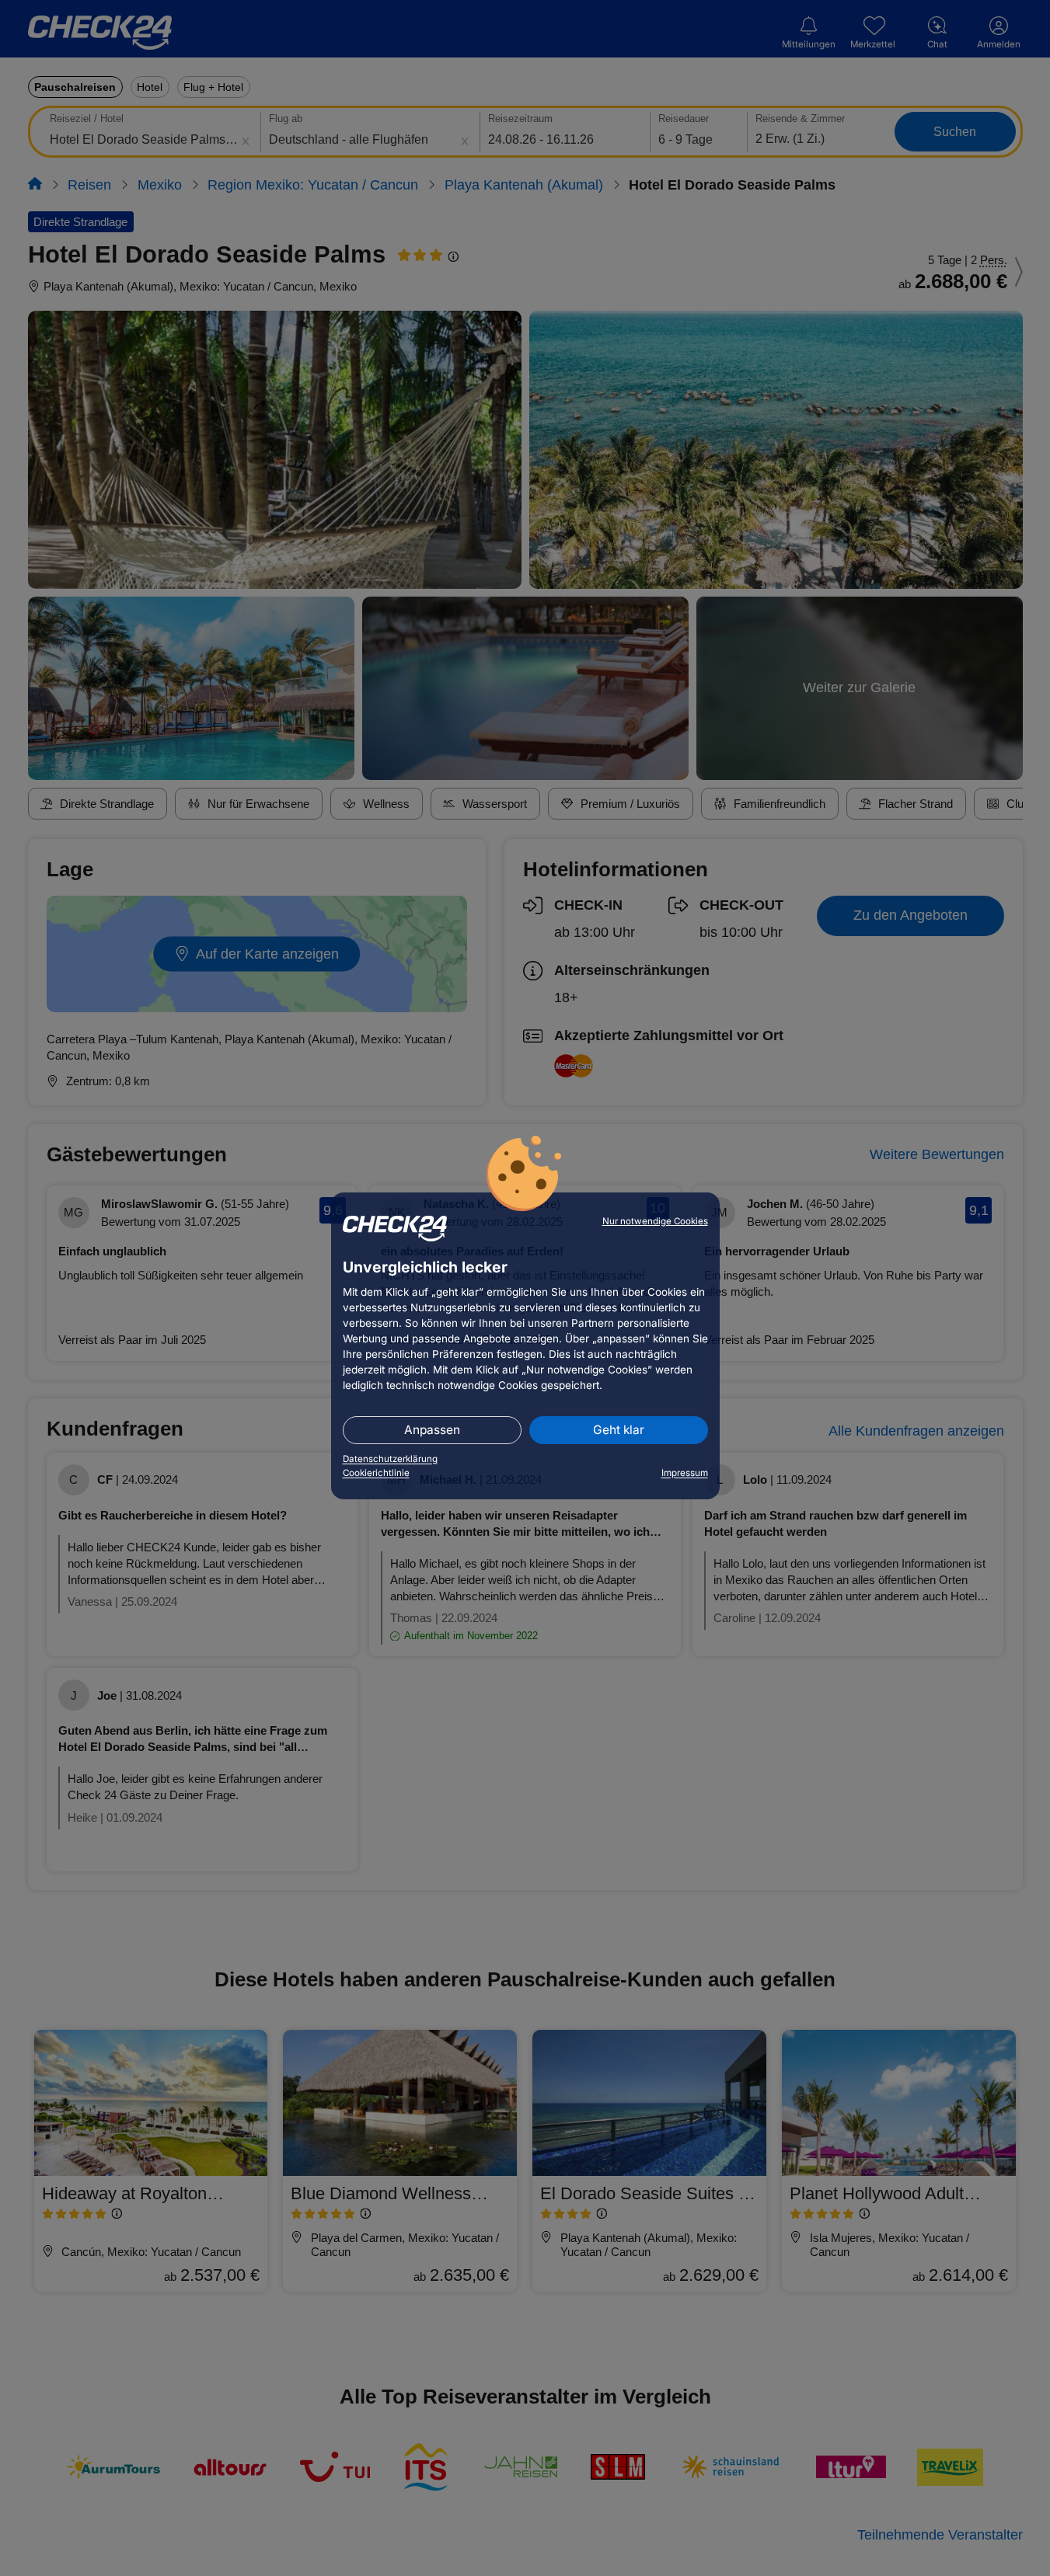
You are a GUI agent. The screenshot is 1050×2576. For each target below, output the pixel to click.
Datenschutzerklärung (390, 1459)
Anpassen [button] (432, 1430)
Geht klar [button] (619, 1430)
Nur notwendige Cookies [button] (655, 1221)
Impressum (685, 1473)
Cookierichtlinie (376, 1473)
